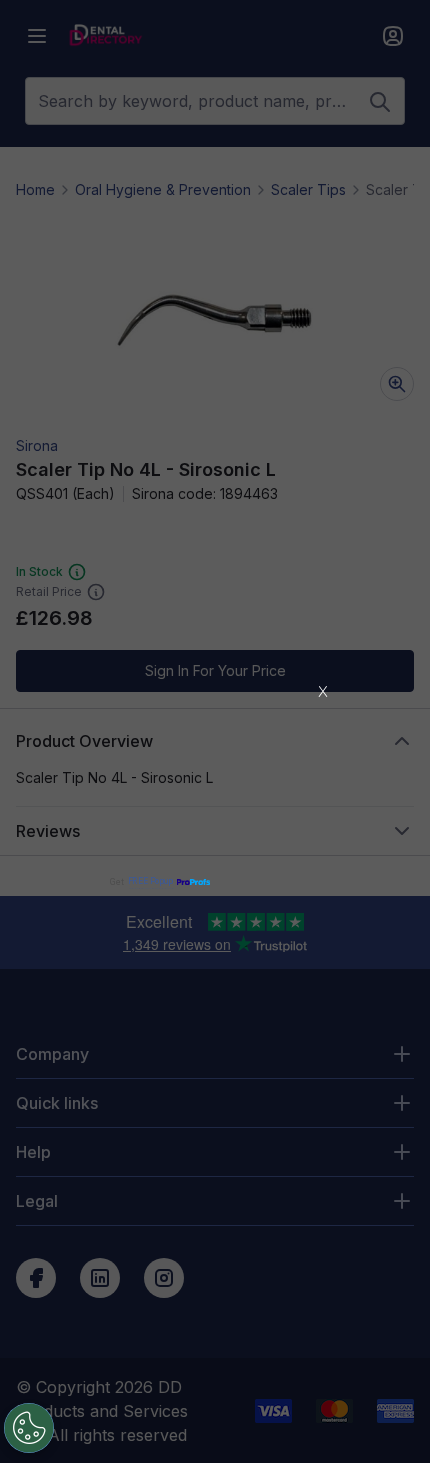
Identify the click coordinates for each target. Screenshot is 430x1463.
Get (142, 882)
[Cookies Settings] (29, 1428)
